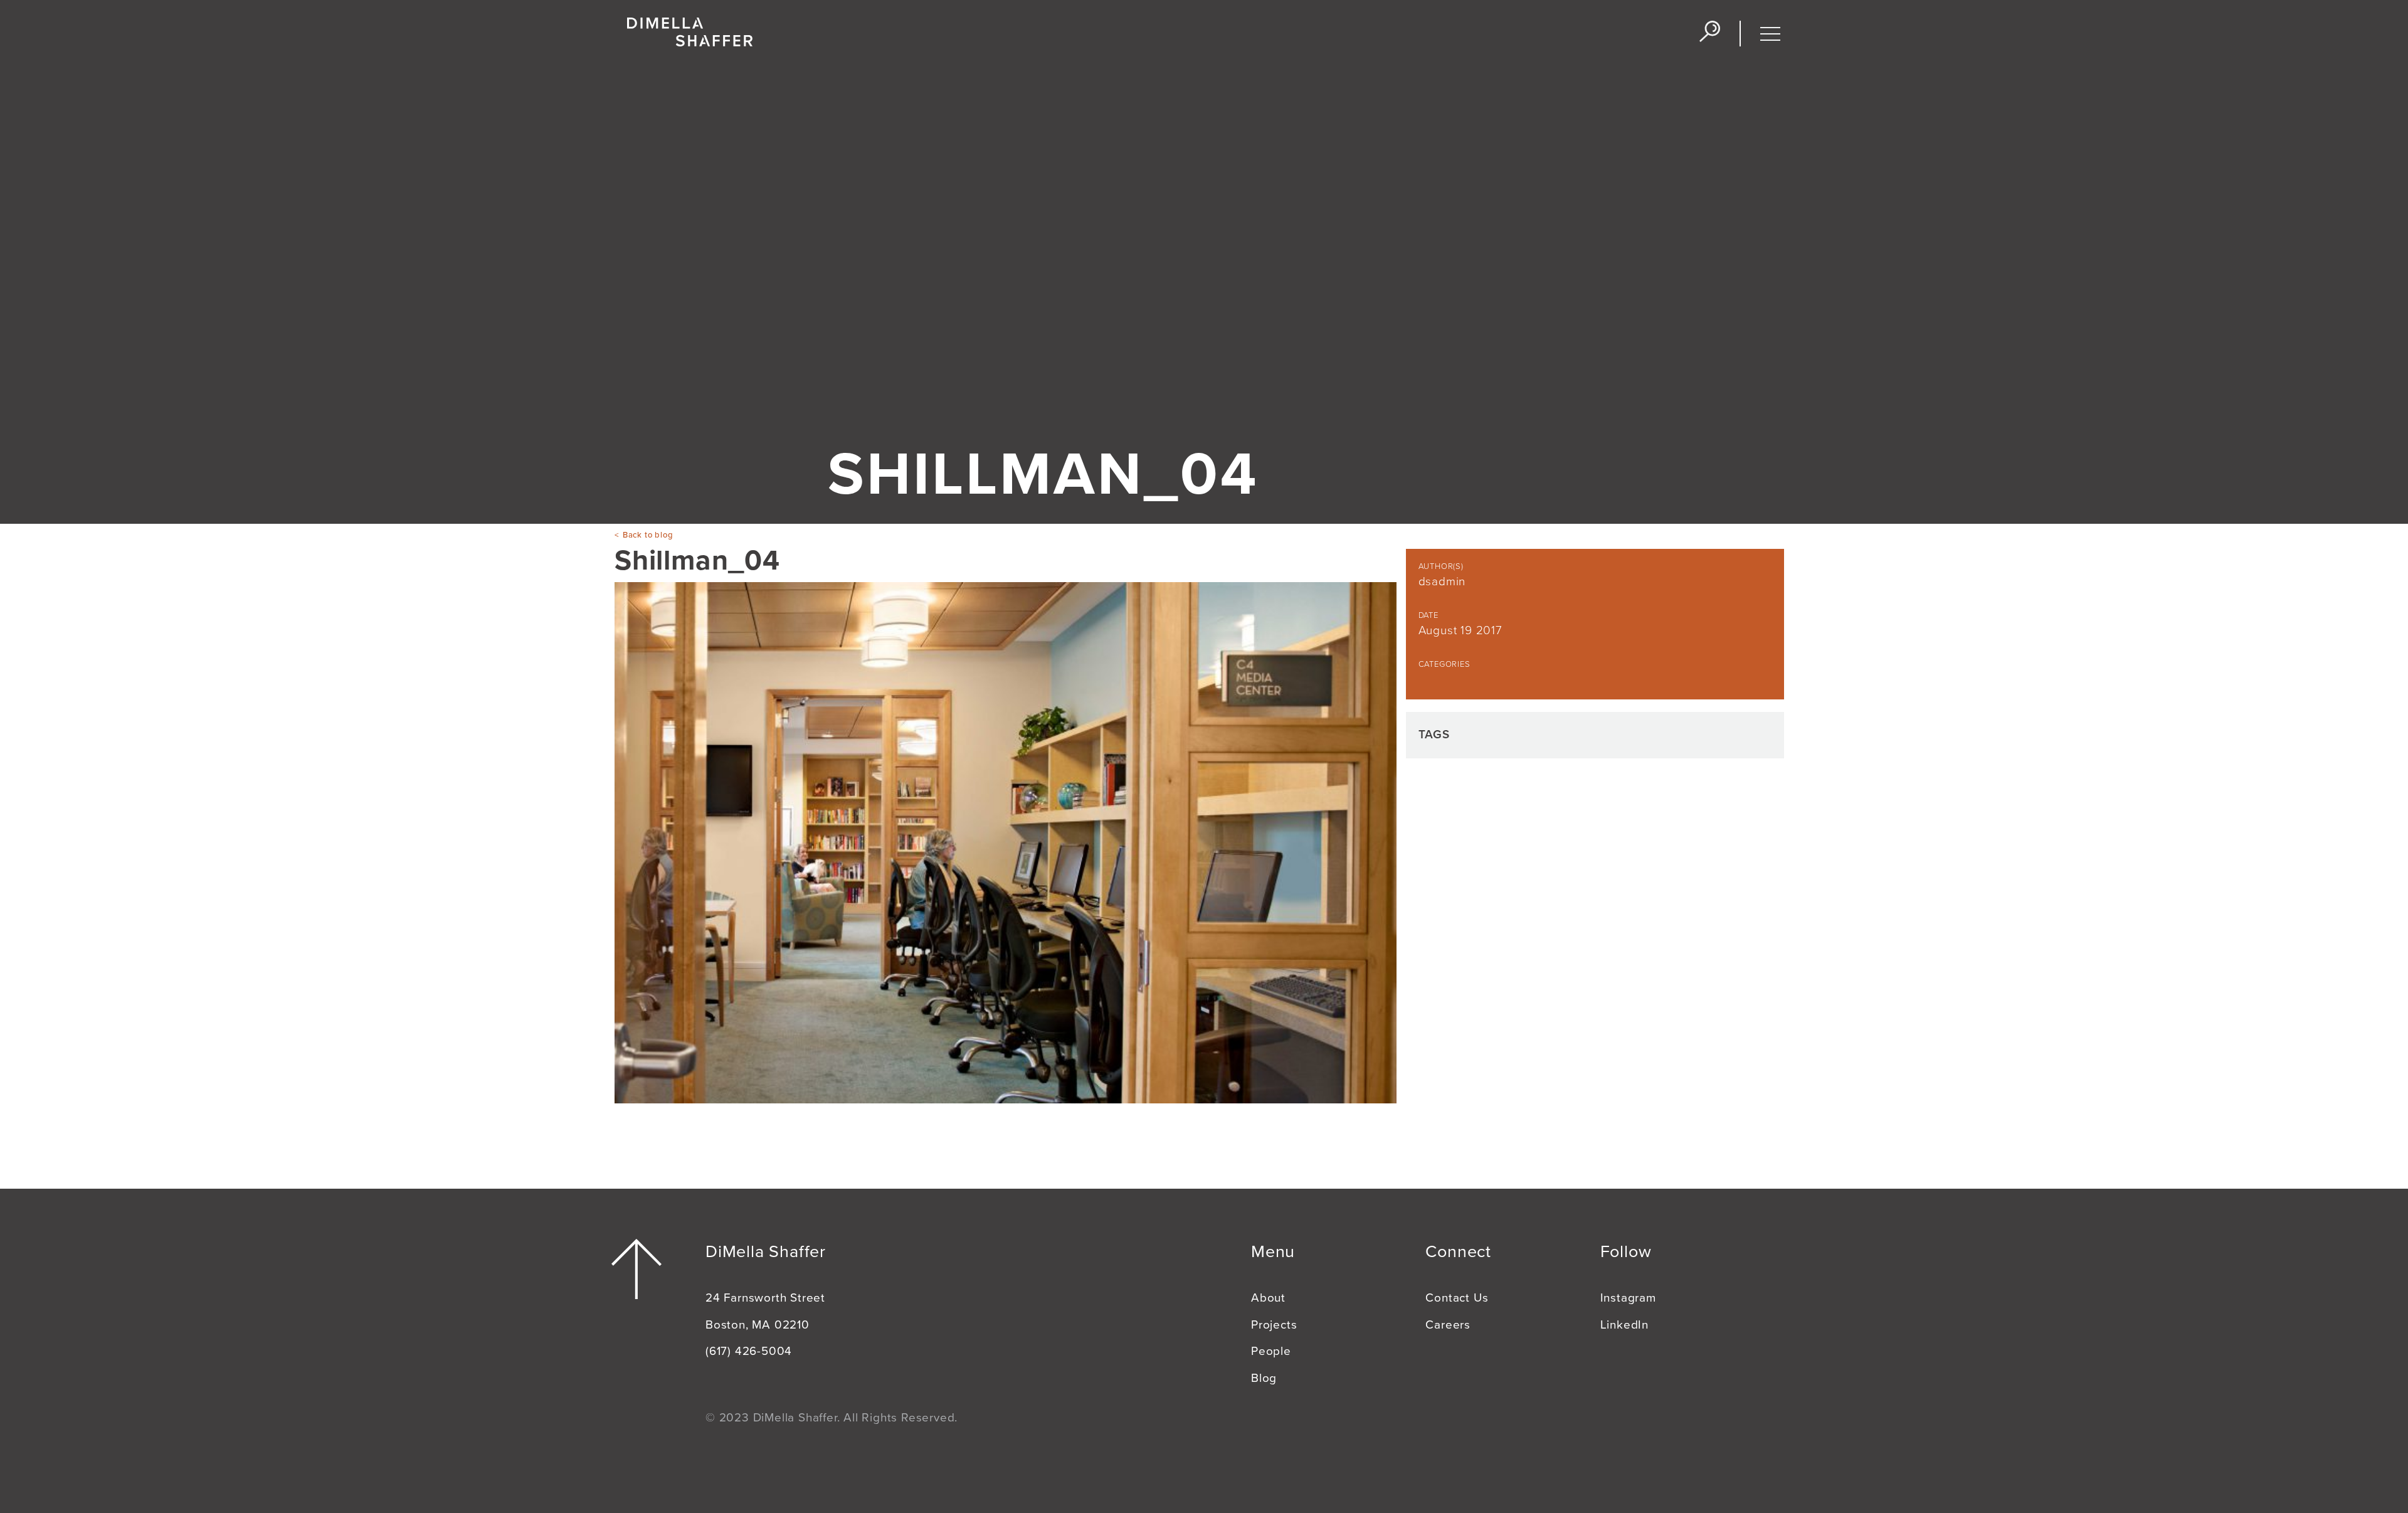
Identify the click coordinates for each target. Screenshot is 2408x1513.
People (1271, 1351)
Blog (1264, 1378)
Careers (1448, 1325)
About (1268, 1298)
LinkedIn (1624, 1325)
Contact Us (1457, 1298)
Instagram (1628, 1298)
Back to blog (648, 535)
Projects (1274, 1325)
